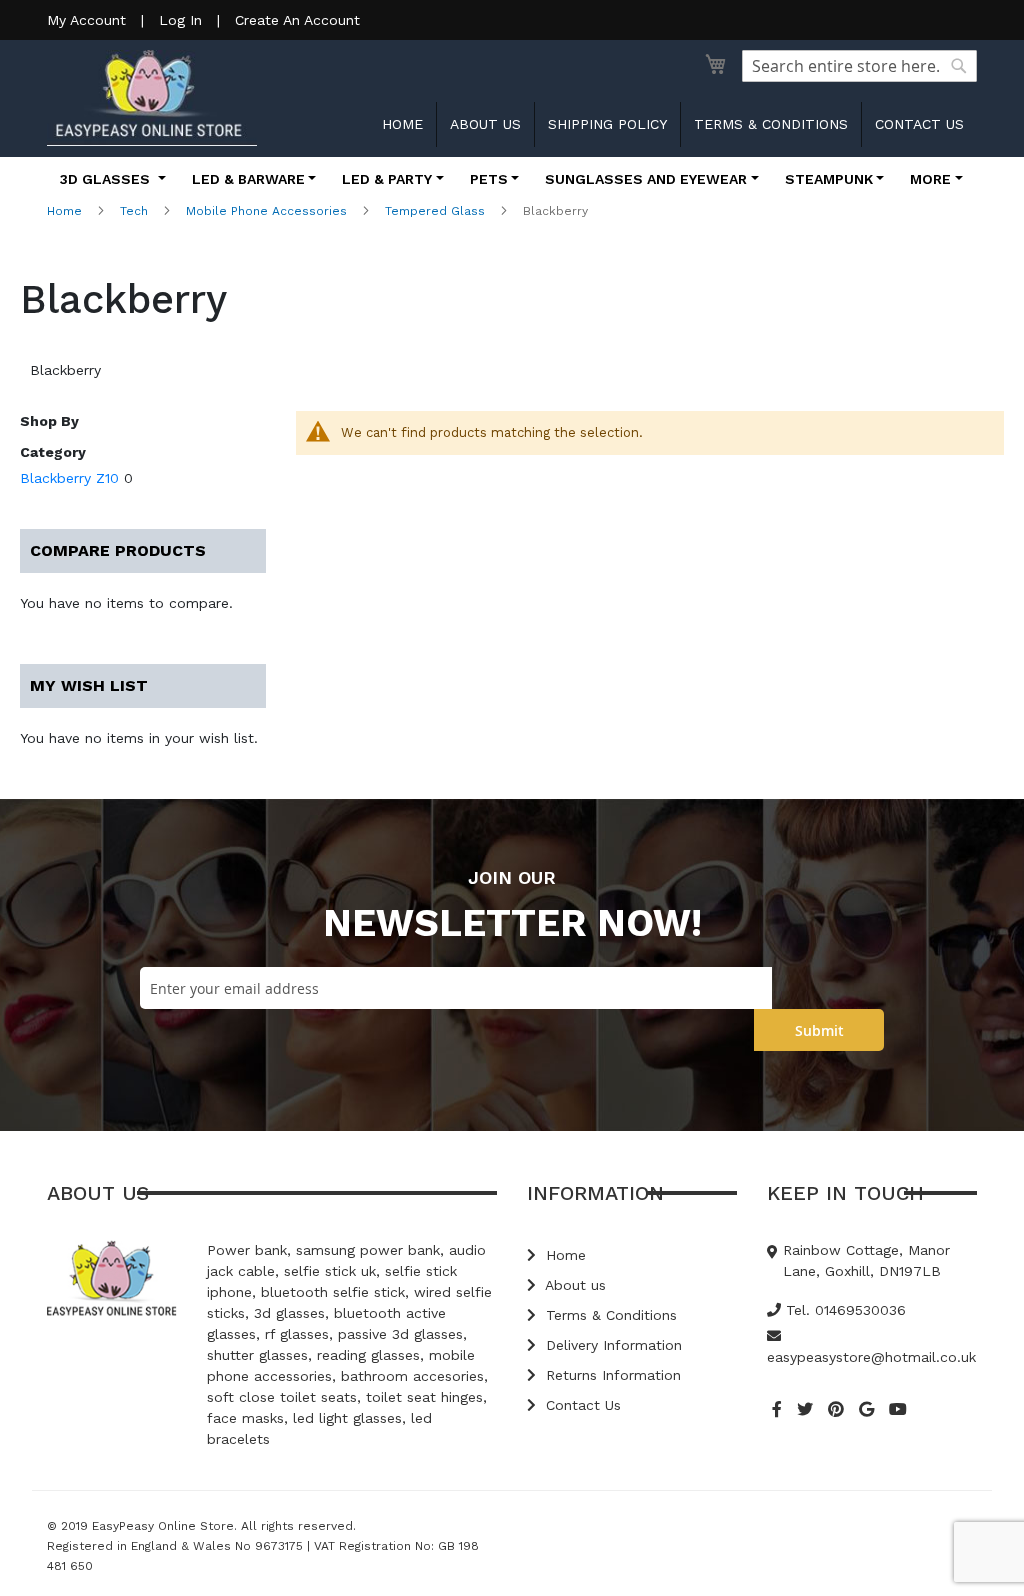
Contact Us (581, 1405)
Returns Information (611, 1375)
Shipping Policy (607, 124)
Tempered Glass (435, 211)
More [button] (930, 179)
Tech (134, 211)
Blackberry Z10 (69, 478)
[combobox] (859, 66)
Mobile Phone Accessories (266, 211)
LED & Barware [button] (248, 179)
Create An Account (297, 20)
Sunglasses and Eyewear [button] (646, 179)
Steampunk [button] (829, 179)
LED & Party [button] (387, 179)
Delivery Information (611, 1345)
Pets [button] (489, 179)
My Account (86, 20)
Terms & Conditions (771, 124)
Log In (180, 20)
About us (485, 124)
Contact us (919, 124)
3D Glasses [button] (107, 179)
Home (402, 124)
